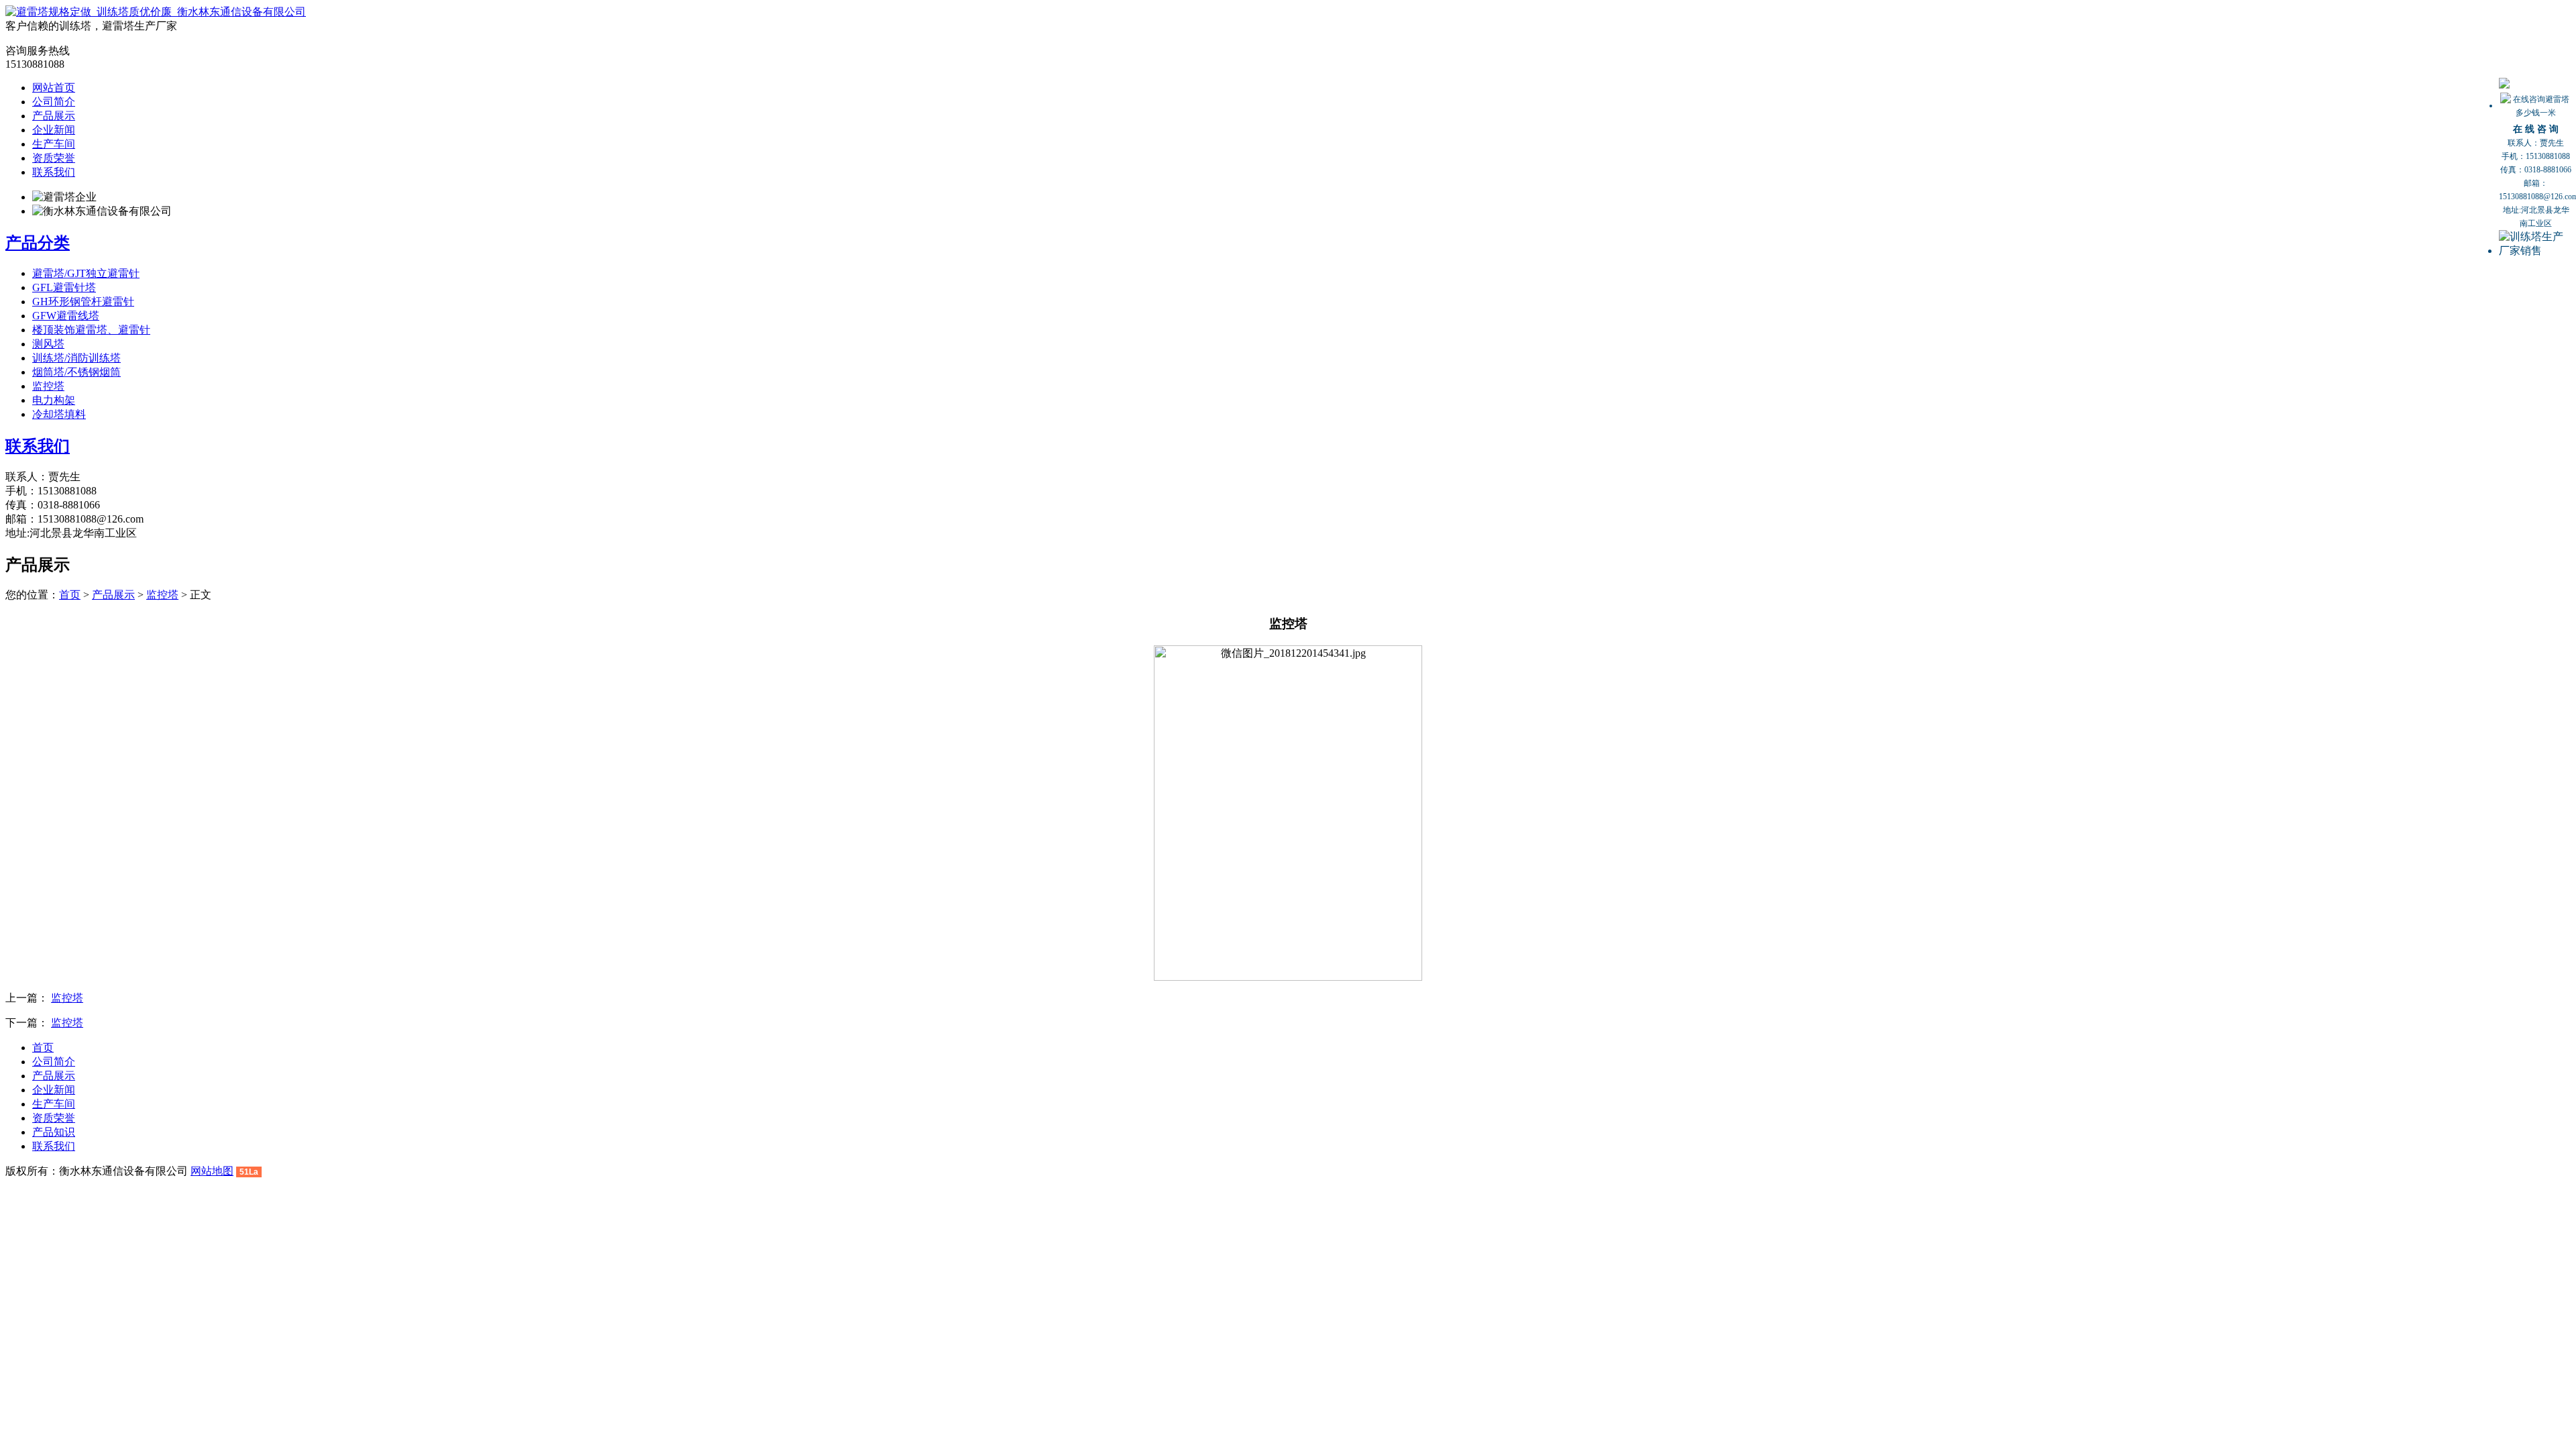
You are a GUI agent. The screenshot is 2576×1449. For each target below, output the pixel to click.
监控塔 (48, 386)
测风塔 (48, 344)
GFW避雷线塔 (66, 316)
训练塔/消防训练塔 (76, 358)
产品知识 (54, 1132)
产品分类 (38, 243)
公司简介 (54, 102)
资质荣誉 (54, 158)
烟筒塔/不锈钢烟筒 (76, 372)
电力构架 (54, 400)
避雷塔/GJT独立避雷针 (86, 273)
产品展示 (54, 116)
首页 (70, 595)
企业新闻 (54, 130)
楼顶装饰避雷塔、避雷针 (91, 330)
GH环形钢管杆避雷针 (83, 302)
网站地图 (212, 1171)
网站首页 (54, 88)
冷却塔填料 (59, 414)
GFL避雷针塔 (64, 287)
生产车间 (54, 144)
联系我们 (54, 172)
